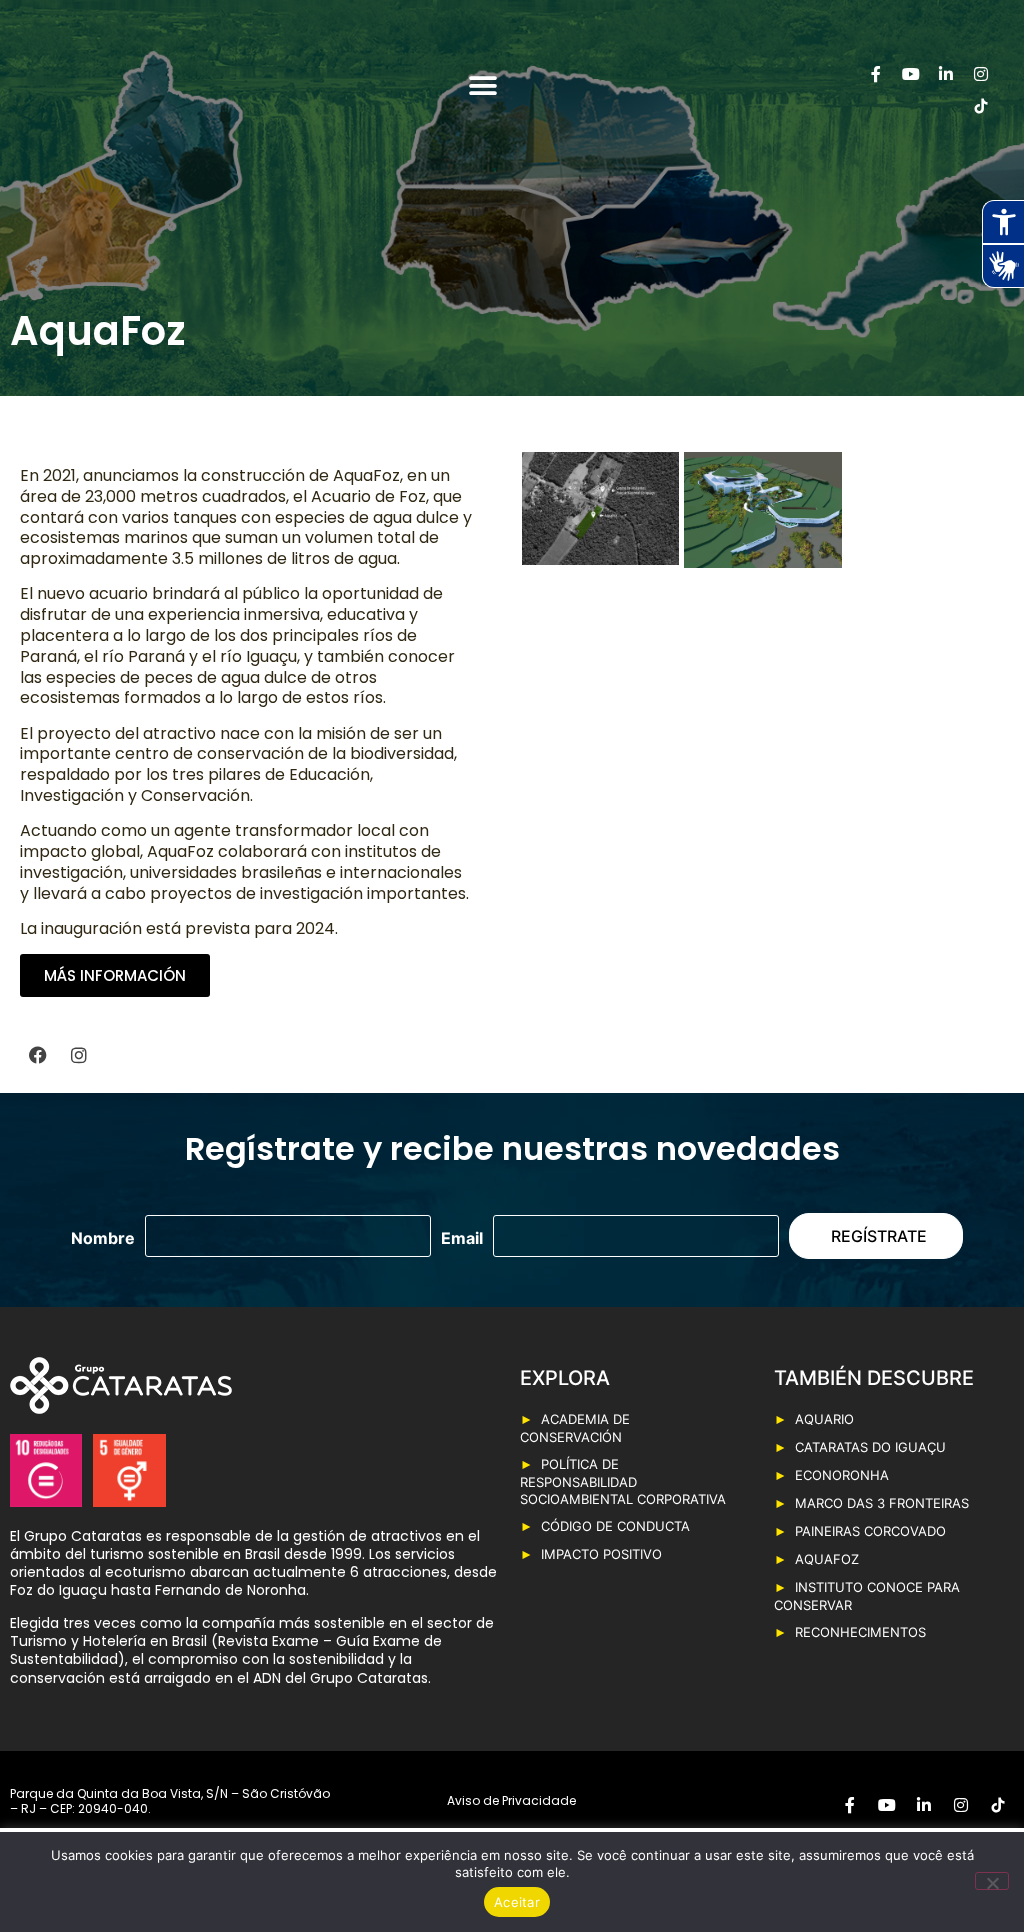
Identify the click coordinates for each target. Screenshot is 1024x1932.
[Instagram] (981, 74)
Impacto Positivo (601, 1554)
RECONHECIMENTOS (860, 1632)
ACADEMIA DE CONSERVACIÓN (575, 1428)
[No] (992, 1881)
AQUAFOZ (827, 1559)
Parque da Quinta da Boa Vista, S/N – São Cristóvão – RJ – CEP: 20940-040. (170, 1801)
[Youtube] (911, 74)
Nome (103, 1238)
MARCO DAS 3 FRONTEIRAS (882, 1503)
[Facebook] (38, 1055)
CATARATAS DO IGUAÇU (870, 1447)
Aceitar (517, 1902)
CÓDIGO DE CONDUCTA (615, 1526)
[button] (483, 86)
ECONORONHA (842, 1475)
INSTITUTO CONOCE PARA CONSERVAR (867, 1596)
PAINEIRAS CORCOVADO (870, 1531)
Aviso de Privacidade (511, 1800)
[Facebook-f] (876, 74)
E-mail (462, 1238)
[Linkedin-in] (946, 74)
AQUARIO (824, 1419)
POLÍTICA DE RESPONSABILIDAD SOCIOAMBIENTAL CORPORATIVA (623, 1481)
